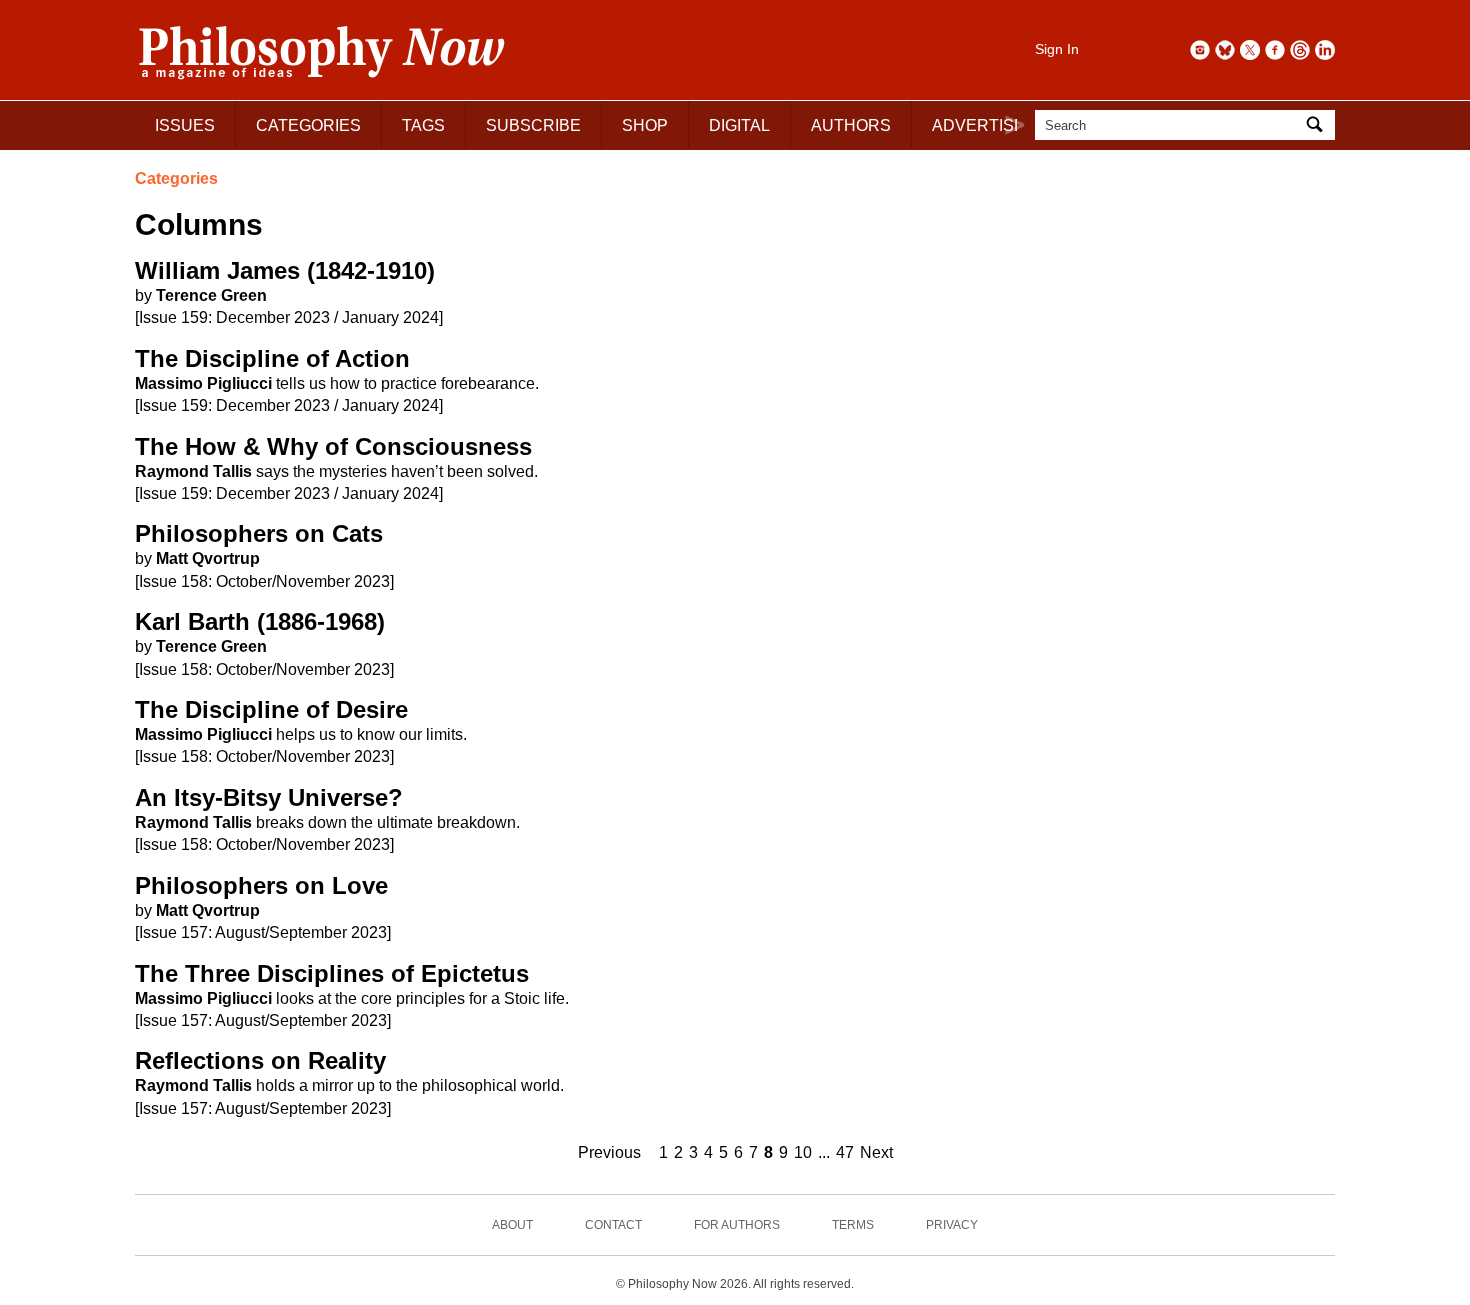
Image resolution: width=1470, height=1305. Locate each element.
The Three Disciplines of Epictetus (332, 973)
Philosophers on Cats (259, 533)
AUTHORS (851, 125)
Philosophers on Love (261, 885)
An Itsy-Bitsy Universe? (269, 797)
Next (876, 1152)
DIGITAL (739, 125)
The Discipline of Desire (271, 709)
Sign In (1057, 49)
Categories (176, 178)
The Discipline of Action (272, 358)
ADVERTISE (978, 125)
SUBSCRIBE (533, 125)
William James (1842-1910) (285, 270)
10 (803, 1152)
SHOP (645, 125)
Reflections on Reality (260, 1060)
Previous (609, 1152)
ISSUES (185, 125)
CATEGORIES (308, 125)
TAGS (423, 125)
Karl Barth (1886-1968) (260, 621)
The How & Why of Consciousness (333, 446)
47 (845, 1152)
